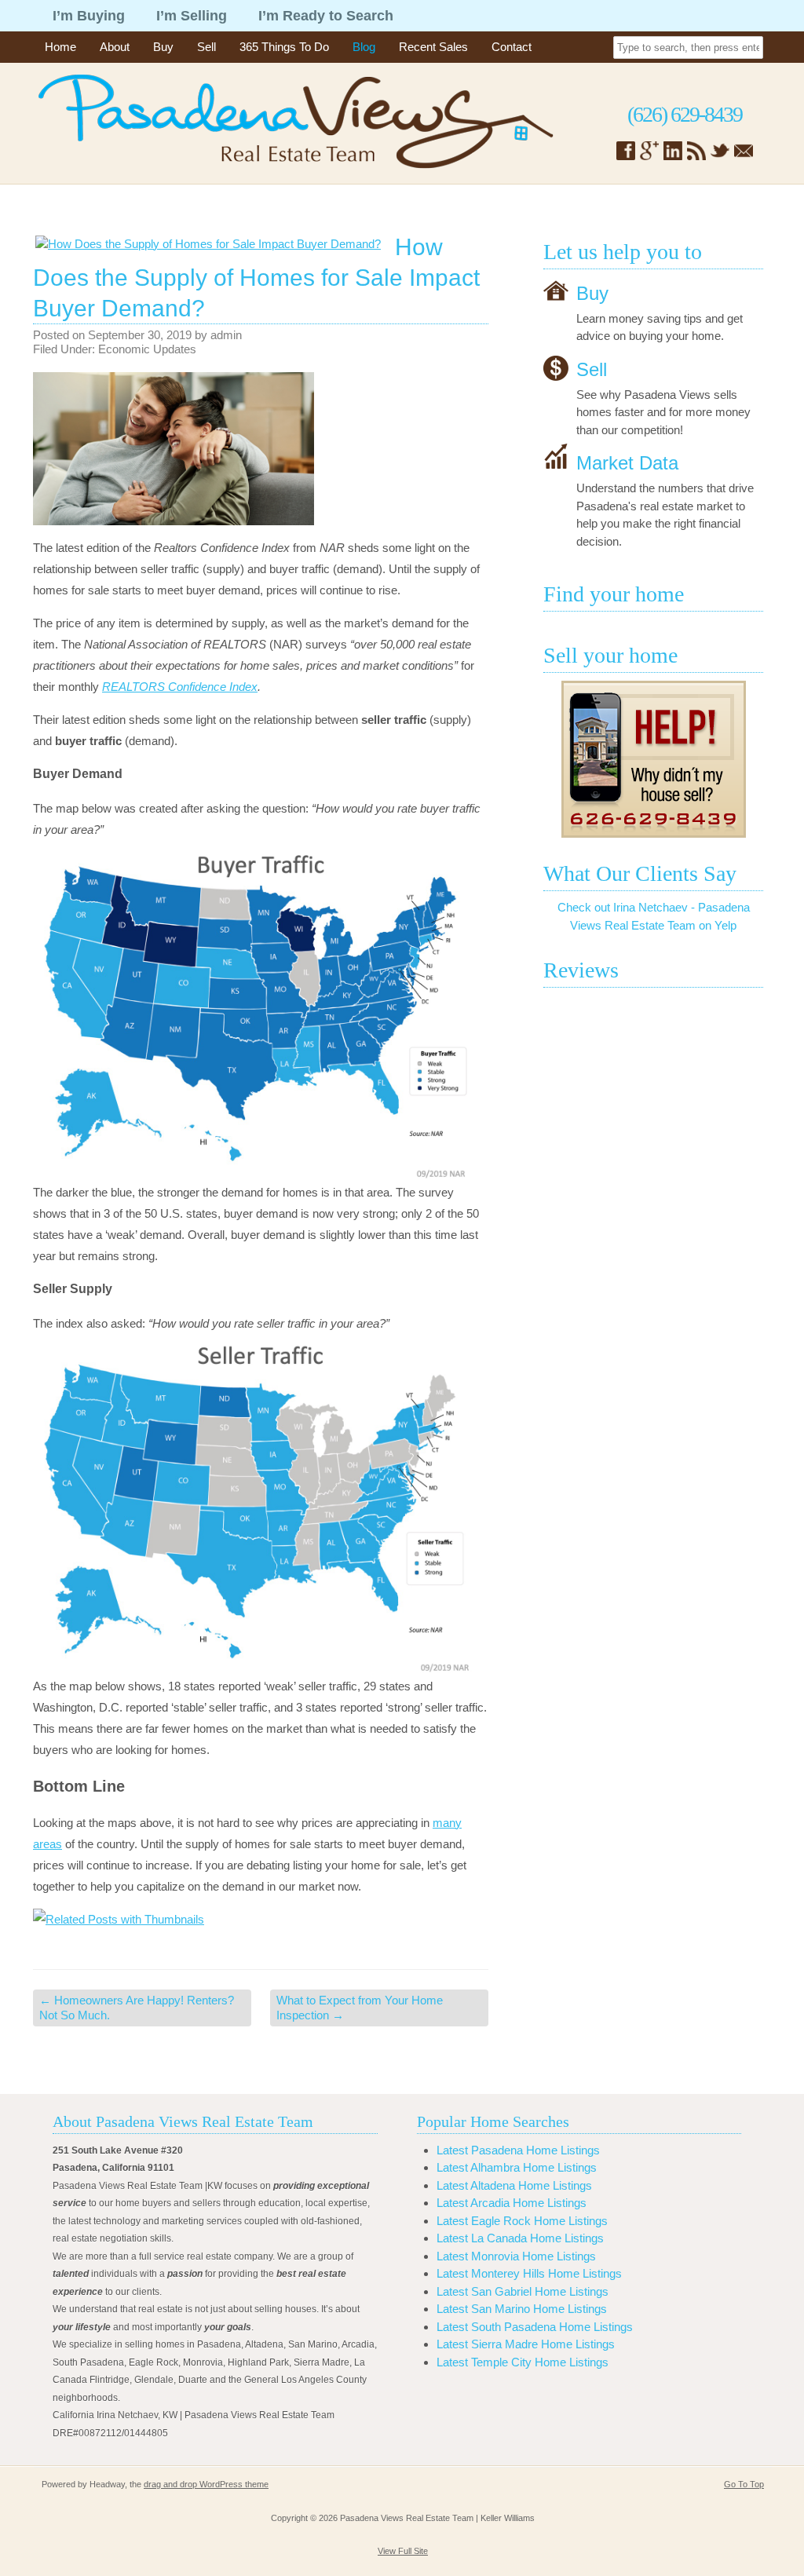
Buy (163, 47)
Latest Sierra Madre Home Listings (526, 2344)
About (115, 47)
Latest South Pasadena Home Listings (535, 2327)
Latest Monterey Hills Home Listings (529, 2273)
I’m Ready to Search (326, 16)
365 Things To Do (284, 47)
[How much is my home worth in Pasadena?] (653, 759)
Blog (364, 47)
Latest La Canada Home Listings (520, 2238)
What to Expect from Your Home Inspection (360, 2008)
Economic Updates (147, 349)
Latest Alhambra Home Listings (517, 2167)
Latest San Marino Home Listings (522, 2309)
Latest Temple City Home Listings (523, 2362)
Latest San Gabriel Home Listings (523, 2291)
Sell (206, 47)
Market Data (627, 463)
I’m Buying (89, 16)
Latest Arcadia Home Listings (512, 2203)
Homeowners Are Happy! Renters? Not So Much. (137, 2008)
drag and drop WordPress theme (206, 2484)
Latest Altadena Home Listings (514, 2185)
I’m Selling (192, 16)
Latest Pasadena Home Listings (518, 2150)
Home (60, 47)
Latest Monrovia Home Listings (516, 2256)
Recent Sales (433, 47)
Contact (512, 47)
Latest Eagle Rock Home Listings (522, 2221)
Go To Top (744, 2484)
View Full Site (403, 2551)
